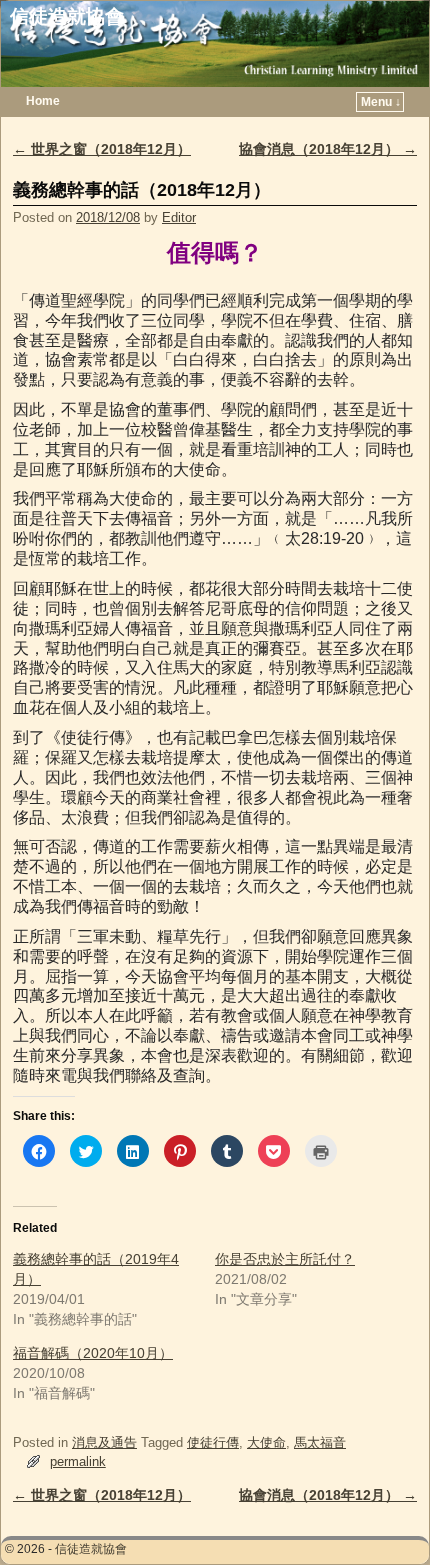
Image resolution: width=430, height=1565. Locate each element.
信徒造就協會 (67, 16)
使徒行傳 (213, 1442)
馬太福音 (320, 1442)
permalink (78, 1461)
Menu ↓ (381, 102)
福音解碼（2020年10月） (93, 1353)
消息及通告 (104, 1442)
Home (43, 101)
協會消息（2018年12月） (328, 149)
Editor (179, 217)
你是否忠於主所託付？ (285, 1259)
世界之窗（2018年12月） (102, 149)
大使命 (266, 1442)
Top (382, 1517)
